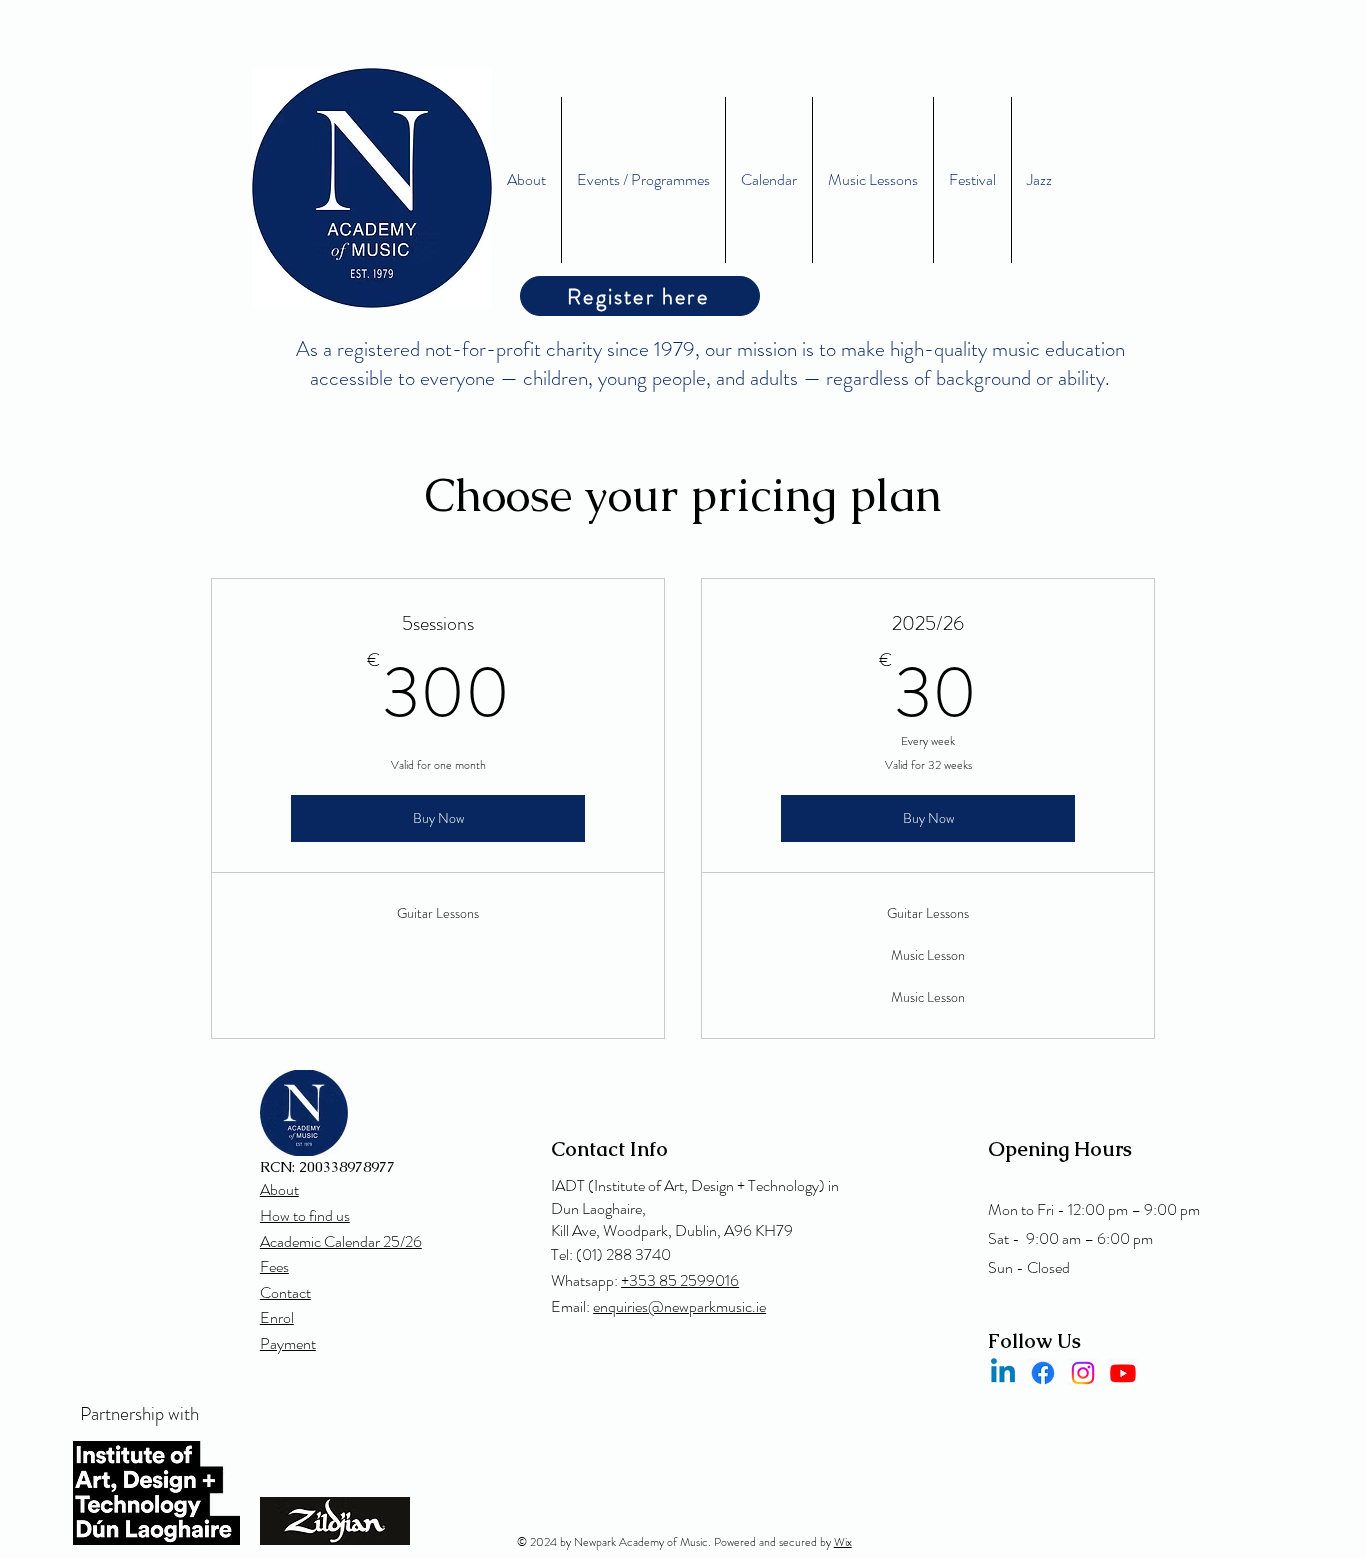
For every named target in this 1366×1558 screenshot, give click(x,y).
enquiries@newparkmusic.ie (679, 1306)
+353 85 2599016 (680, 1280)
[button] (872, 180)
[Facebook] (1043, 1373)
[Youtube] (1123, 1373)
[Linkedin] (1003, 1373)
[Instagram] (1083, 1373)
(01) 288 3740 (623, 1254)
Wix (843, 1542)
